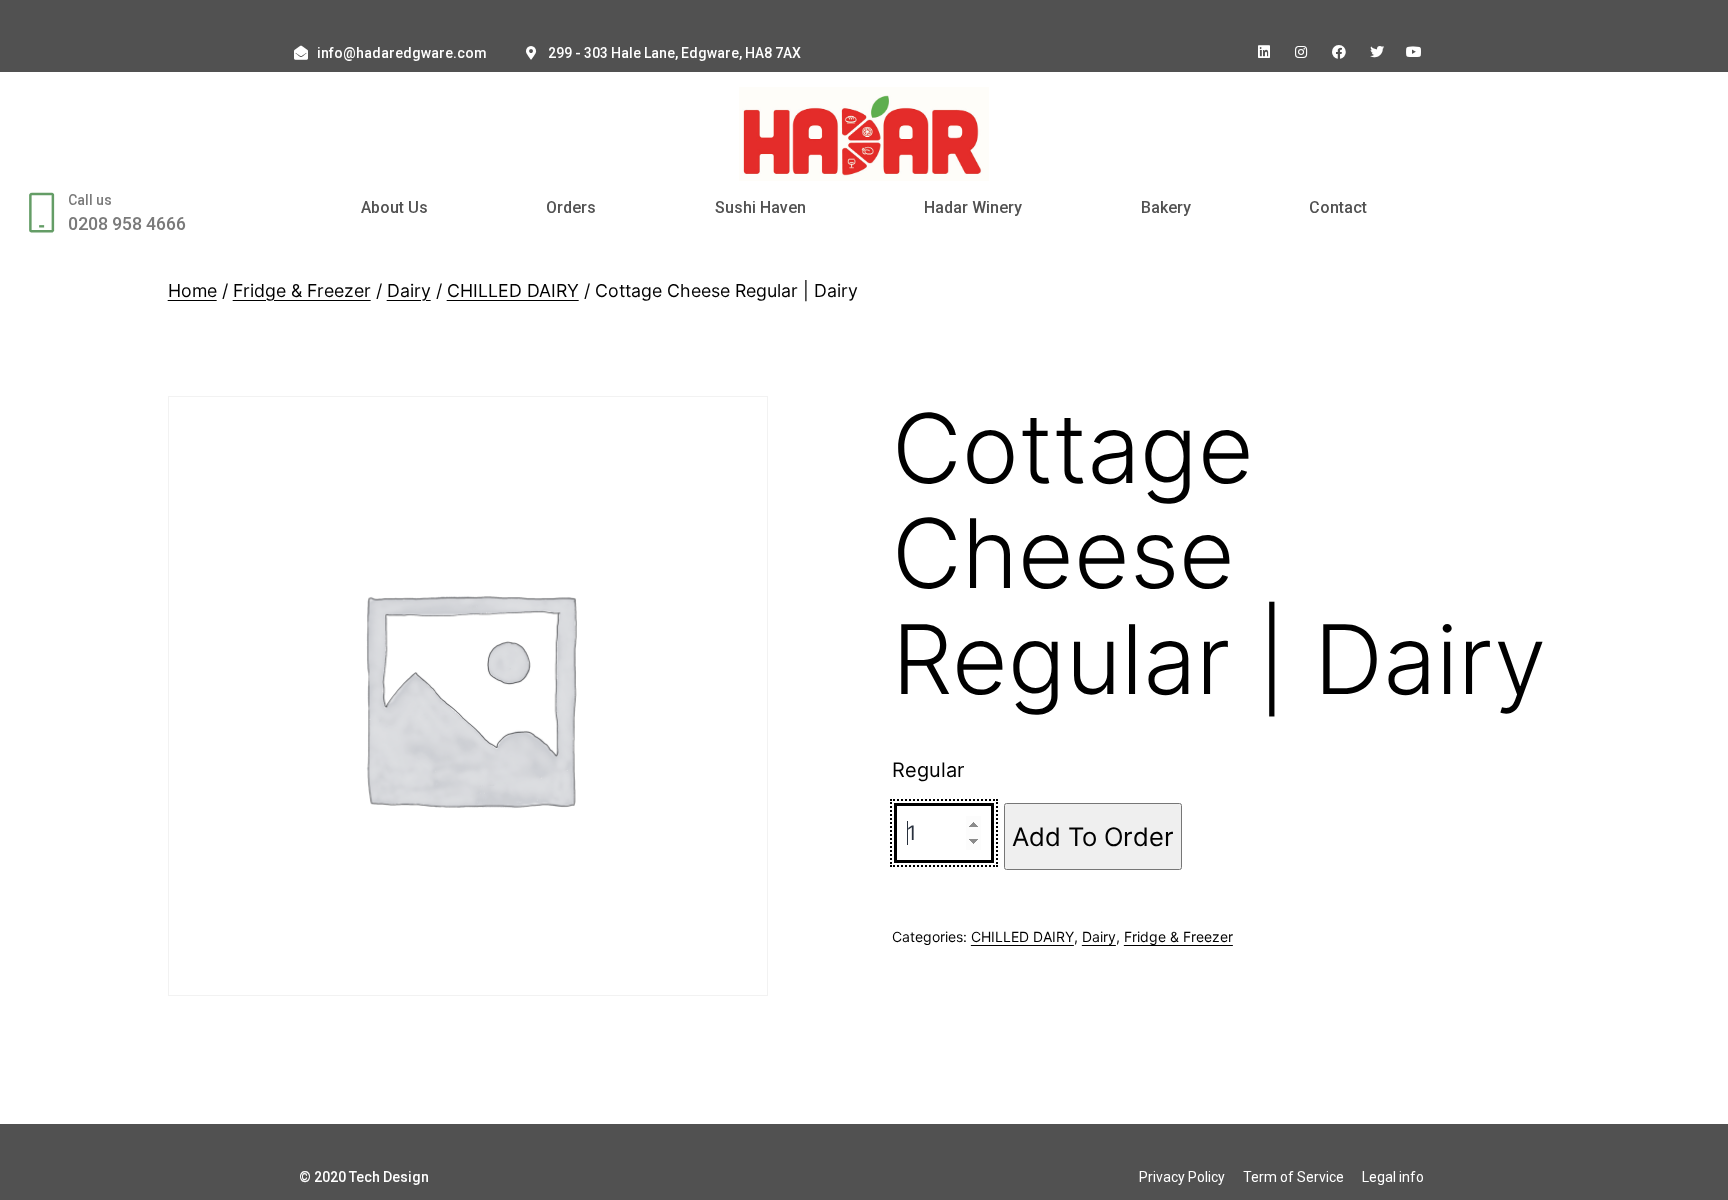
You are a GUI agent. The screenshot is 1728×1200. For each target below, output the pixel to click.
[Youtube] (1414, 52)
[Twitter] (1377, 52)
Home (192, 290)
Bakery (1166, 207)
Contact (1338, 207)
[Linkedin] (1264, 52)
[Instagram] (1302, 52)
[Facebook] (1339, 52)
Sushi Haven (760, 207)
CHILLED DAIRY (513, 290)
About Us (394, 207)
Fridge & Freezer (302, 290)
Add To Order (1093, 836)
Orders (571, 207)
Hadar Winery (973, 207)
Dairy (409, 290)
